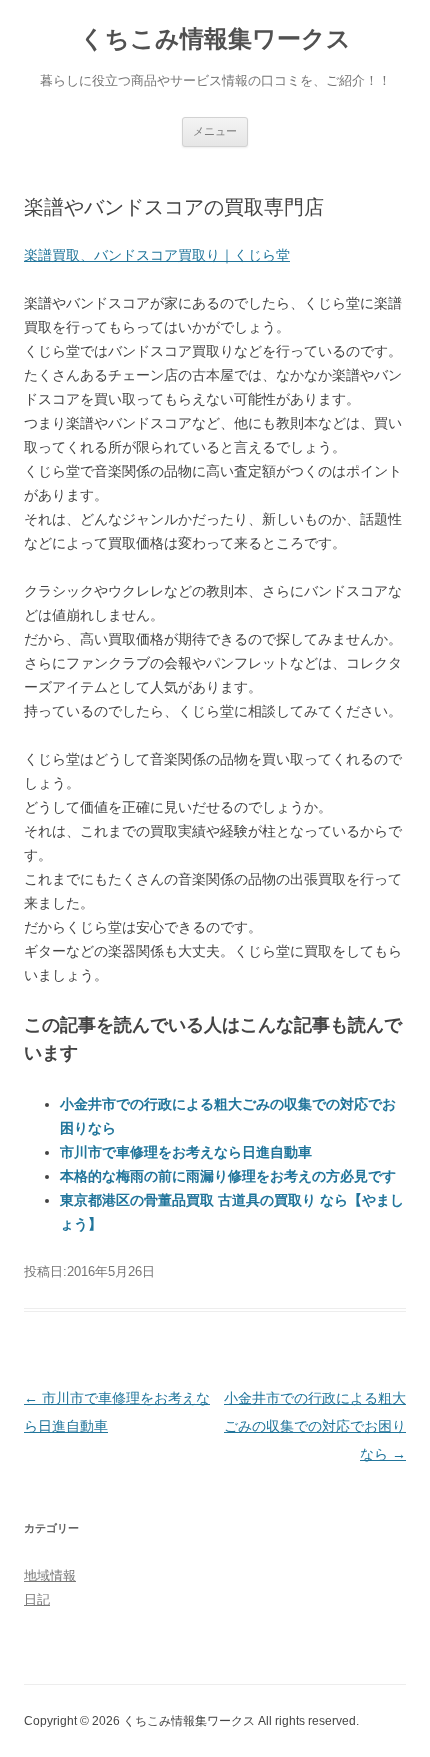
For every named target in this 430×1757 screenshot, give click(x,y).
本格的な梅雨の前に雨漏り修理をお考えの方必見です (228, 1176)
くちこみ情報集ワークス (215, 38)
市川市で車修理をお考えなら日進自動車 (186, 1152)
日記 (37, 1599)
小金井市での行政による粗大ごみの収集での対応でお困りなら (315, 1426)
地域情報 (50, 1575)
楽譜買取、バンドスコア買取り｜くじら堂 (157, 255)
